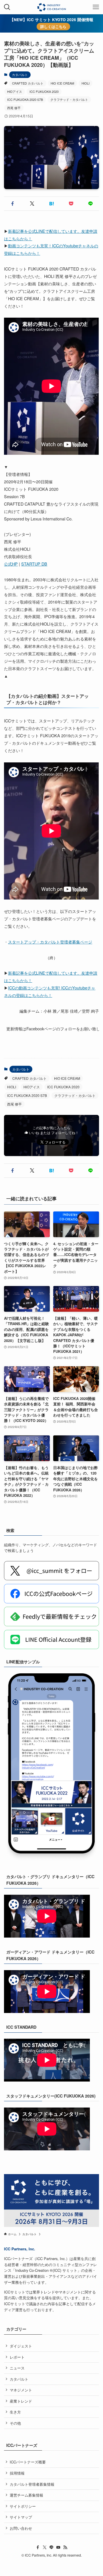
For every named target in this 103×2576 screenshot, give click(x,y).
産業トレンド (21, 2401)
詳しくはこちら (53, 26)
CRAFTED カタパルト (28, 83)
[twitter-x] (45, 2547)
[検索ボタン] (7, 7)
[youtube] (58, 2547)
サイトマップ (21, 2517)
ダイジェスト (21, 2346)
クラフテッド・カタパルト (69, 99)
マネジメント (21, 2390)
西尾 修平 (14, 108)
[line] (51, 2547)
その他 (15, 2423)
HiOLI (86, 83)
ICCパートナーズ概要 (28, 2462)
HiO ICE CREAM (62, 83)
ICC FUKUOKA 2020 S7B (25, 99)
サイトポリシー (23, 2506)
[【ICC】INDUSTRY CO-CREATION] (51, 7)
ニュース (17, 2368)
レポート (17, 2357)
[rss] (65, 2547)
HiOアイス (15, 91)
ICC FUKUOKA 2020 (44, 91)
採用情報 (17, 2473)
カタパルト (20, 75)
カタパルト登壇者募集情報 (32, 2484)
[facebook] (38, 2547)
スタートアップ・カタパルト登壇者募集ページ (50, 942)
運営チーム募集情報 (26, 2495)
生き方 (15, 2412)
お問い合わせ (21, 2528)
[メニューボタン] (96, 7)
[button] (13, 204)
